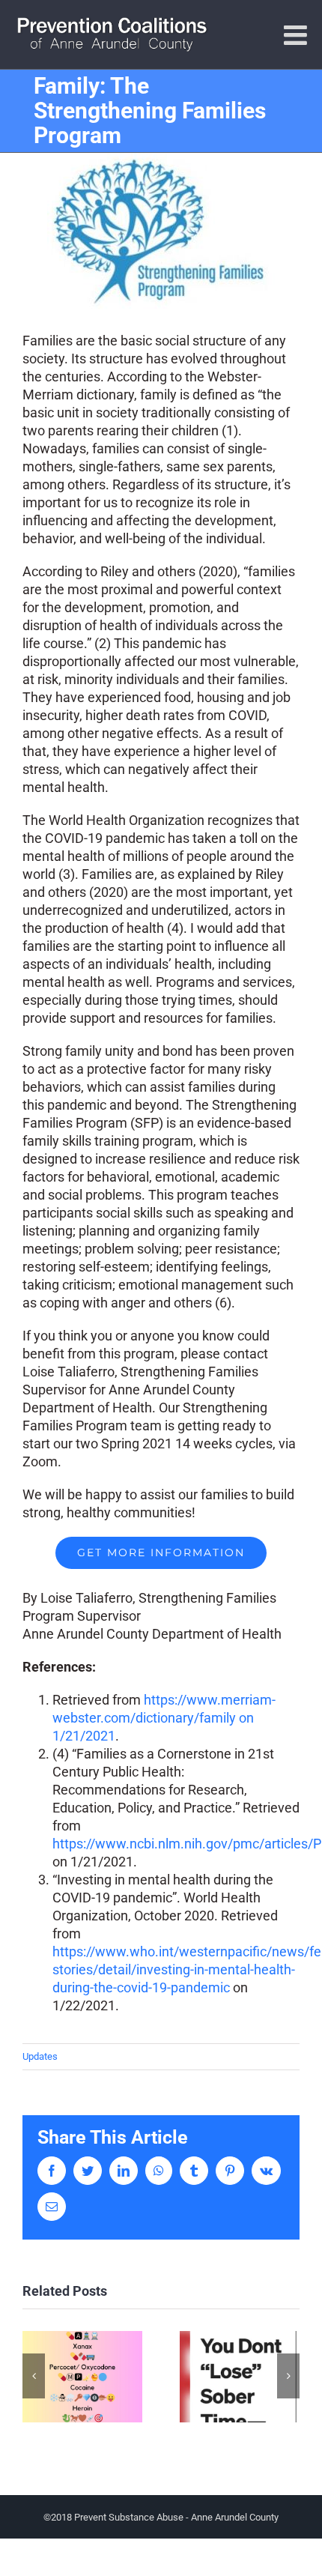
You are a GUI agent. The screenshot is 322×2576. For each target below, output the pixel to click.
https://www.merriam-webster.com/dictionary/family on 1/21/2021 (164, 1718)
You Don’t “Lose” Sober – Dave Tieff (240, 2377)
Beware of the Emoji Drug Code (83, 2377)
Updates (40, 2056)
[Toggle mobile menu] (297, 35)
